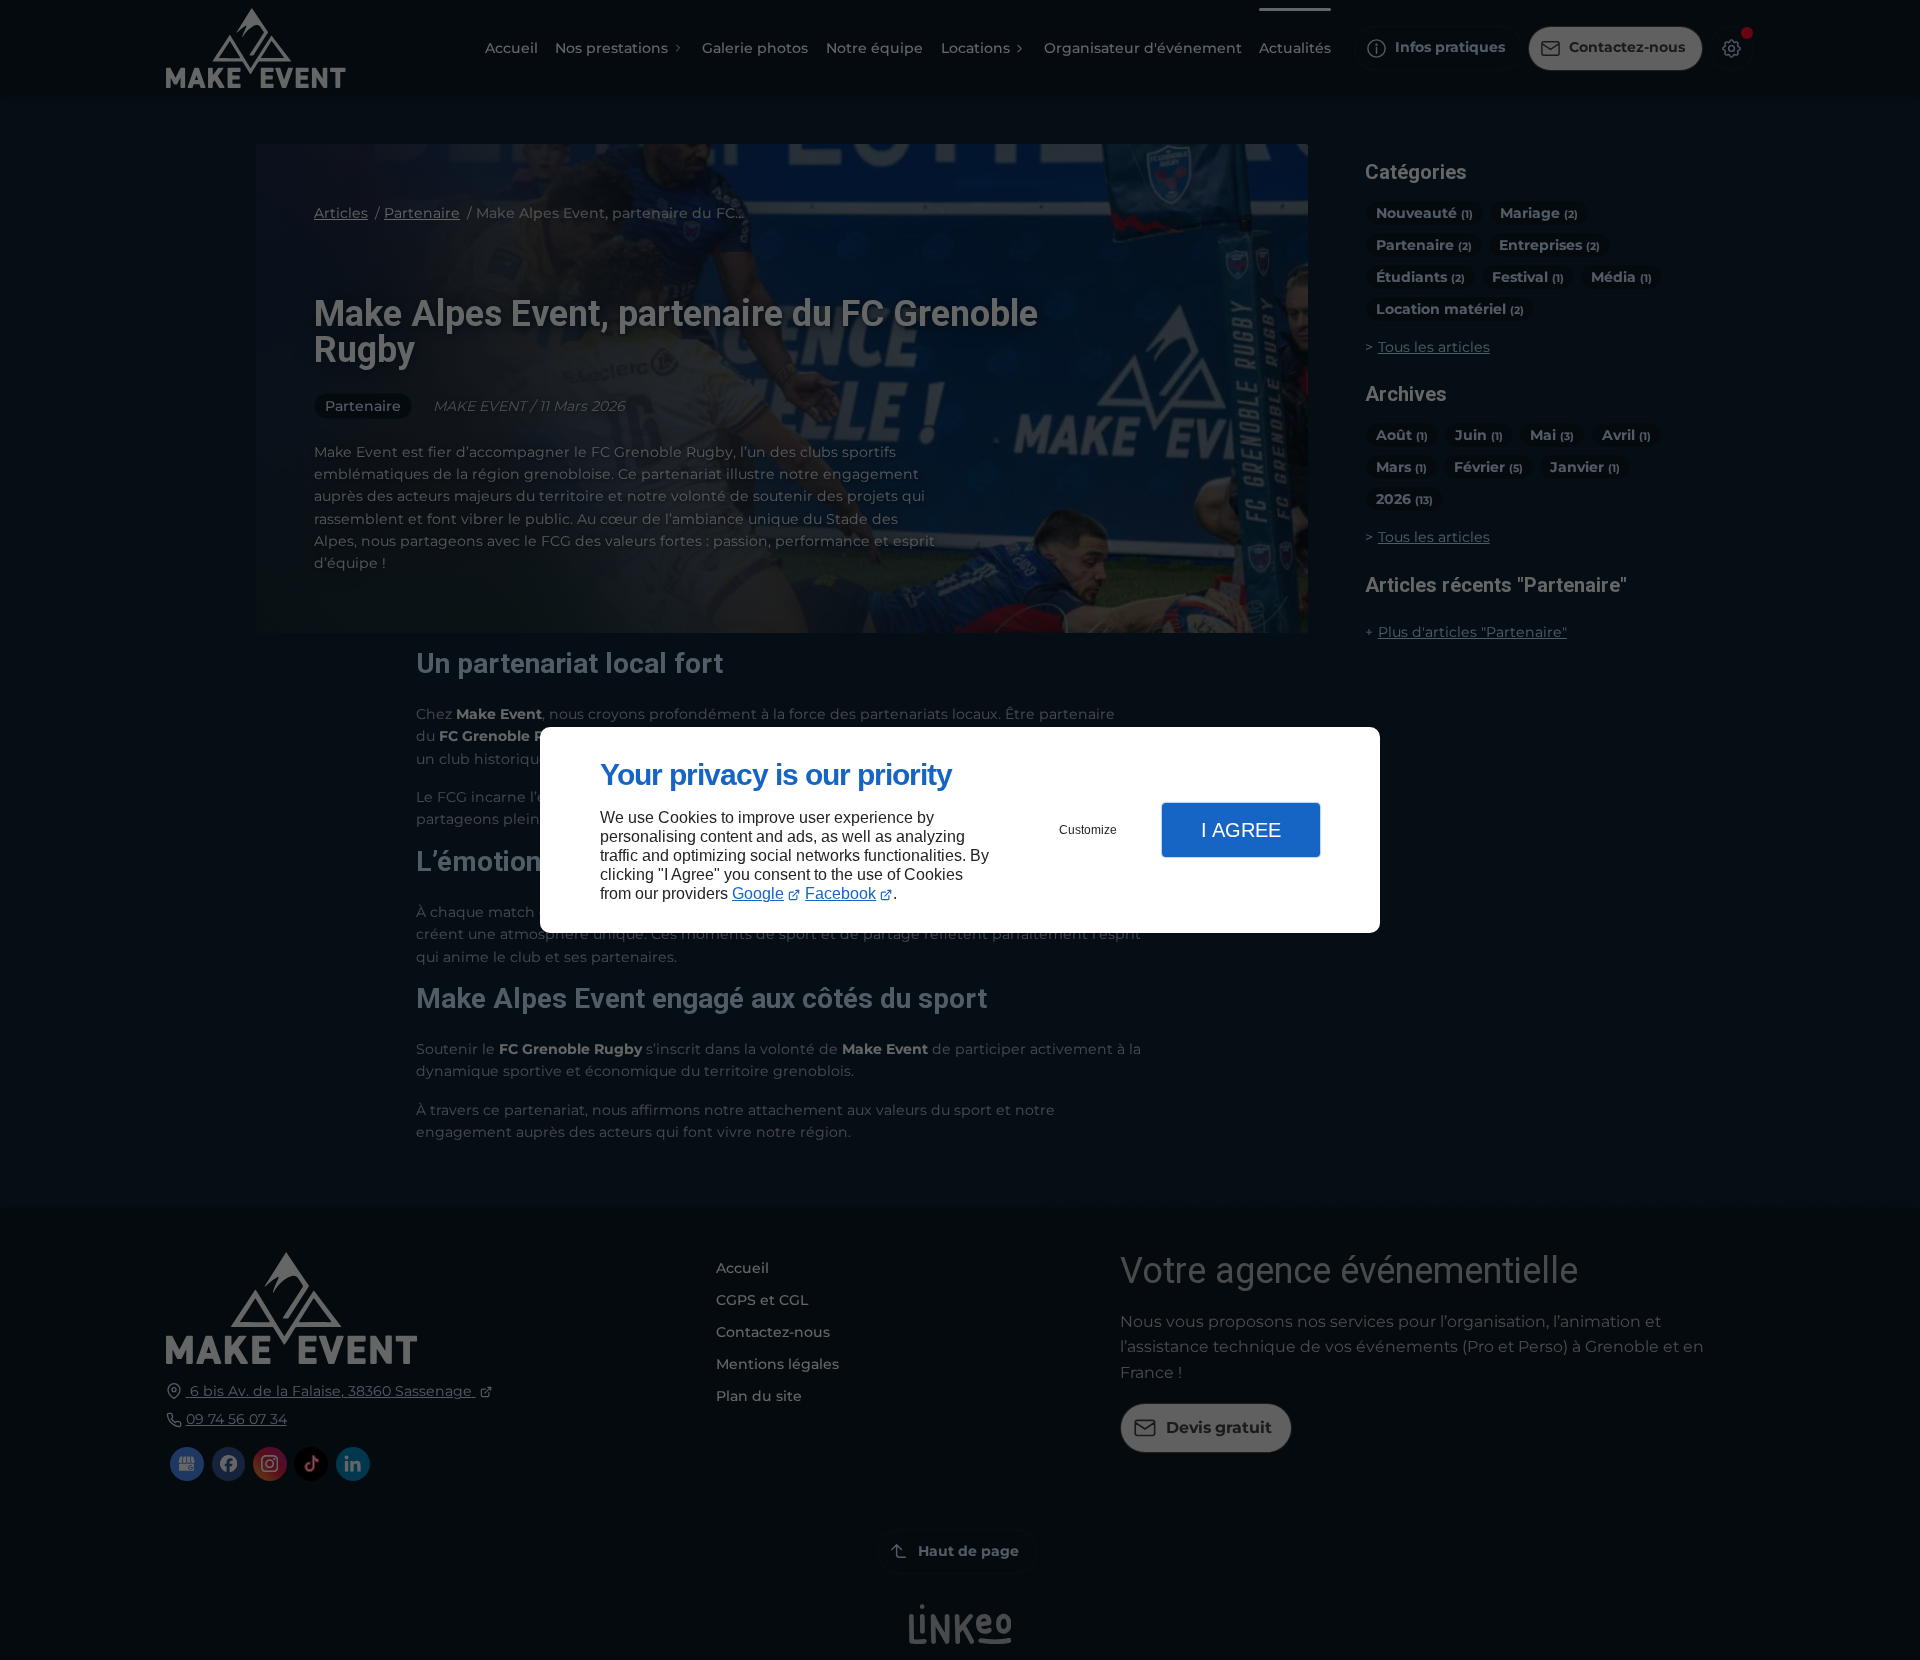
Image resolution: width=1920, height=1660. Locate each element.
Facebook (840, 893)
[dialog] (960, 830)
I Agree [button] (1241, 830)
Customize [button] (1088, 830)
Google (758, 893)
